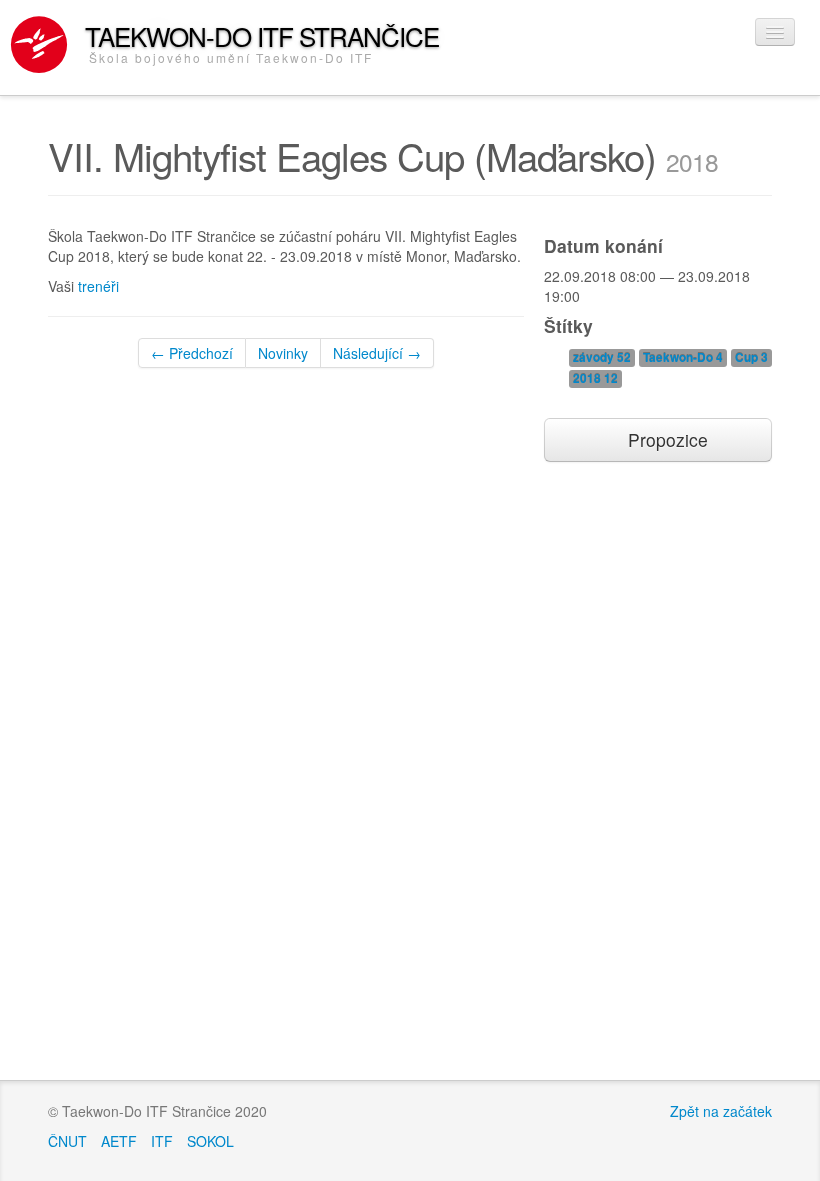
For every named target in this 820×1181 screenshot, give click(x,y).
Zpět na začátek (721, 1111)
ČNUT (67, 1141)
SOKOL (210, 1141)
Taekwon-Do (683, 357)
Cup (751, 357)
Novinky (283, 353)
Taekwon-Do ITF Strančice (262, 41)
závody (602, 357)
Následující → (377, 353)
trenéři (98, 286)
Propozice (665, 439)
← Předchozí (192, 353)
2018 (595, 378)
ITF (162, 1141)
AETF (119, 1141)
